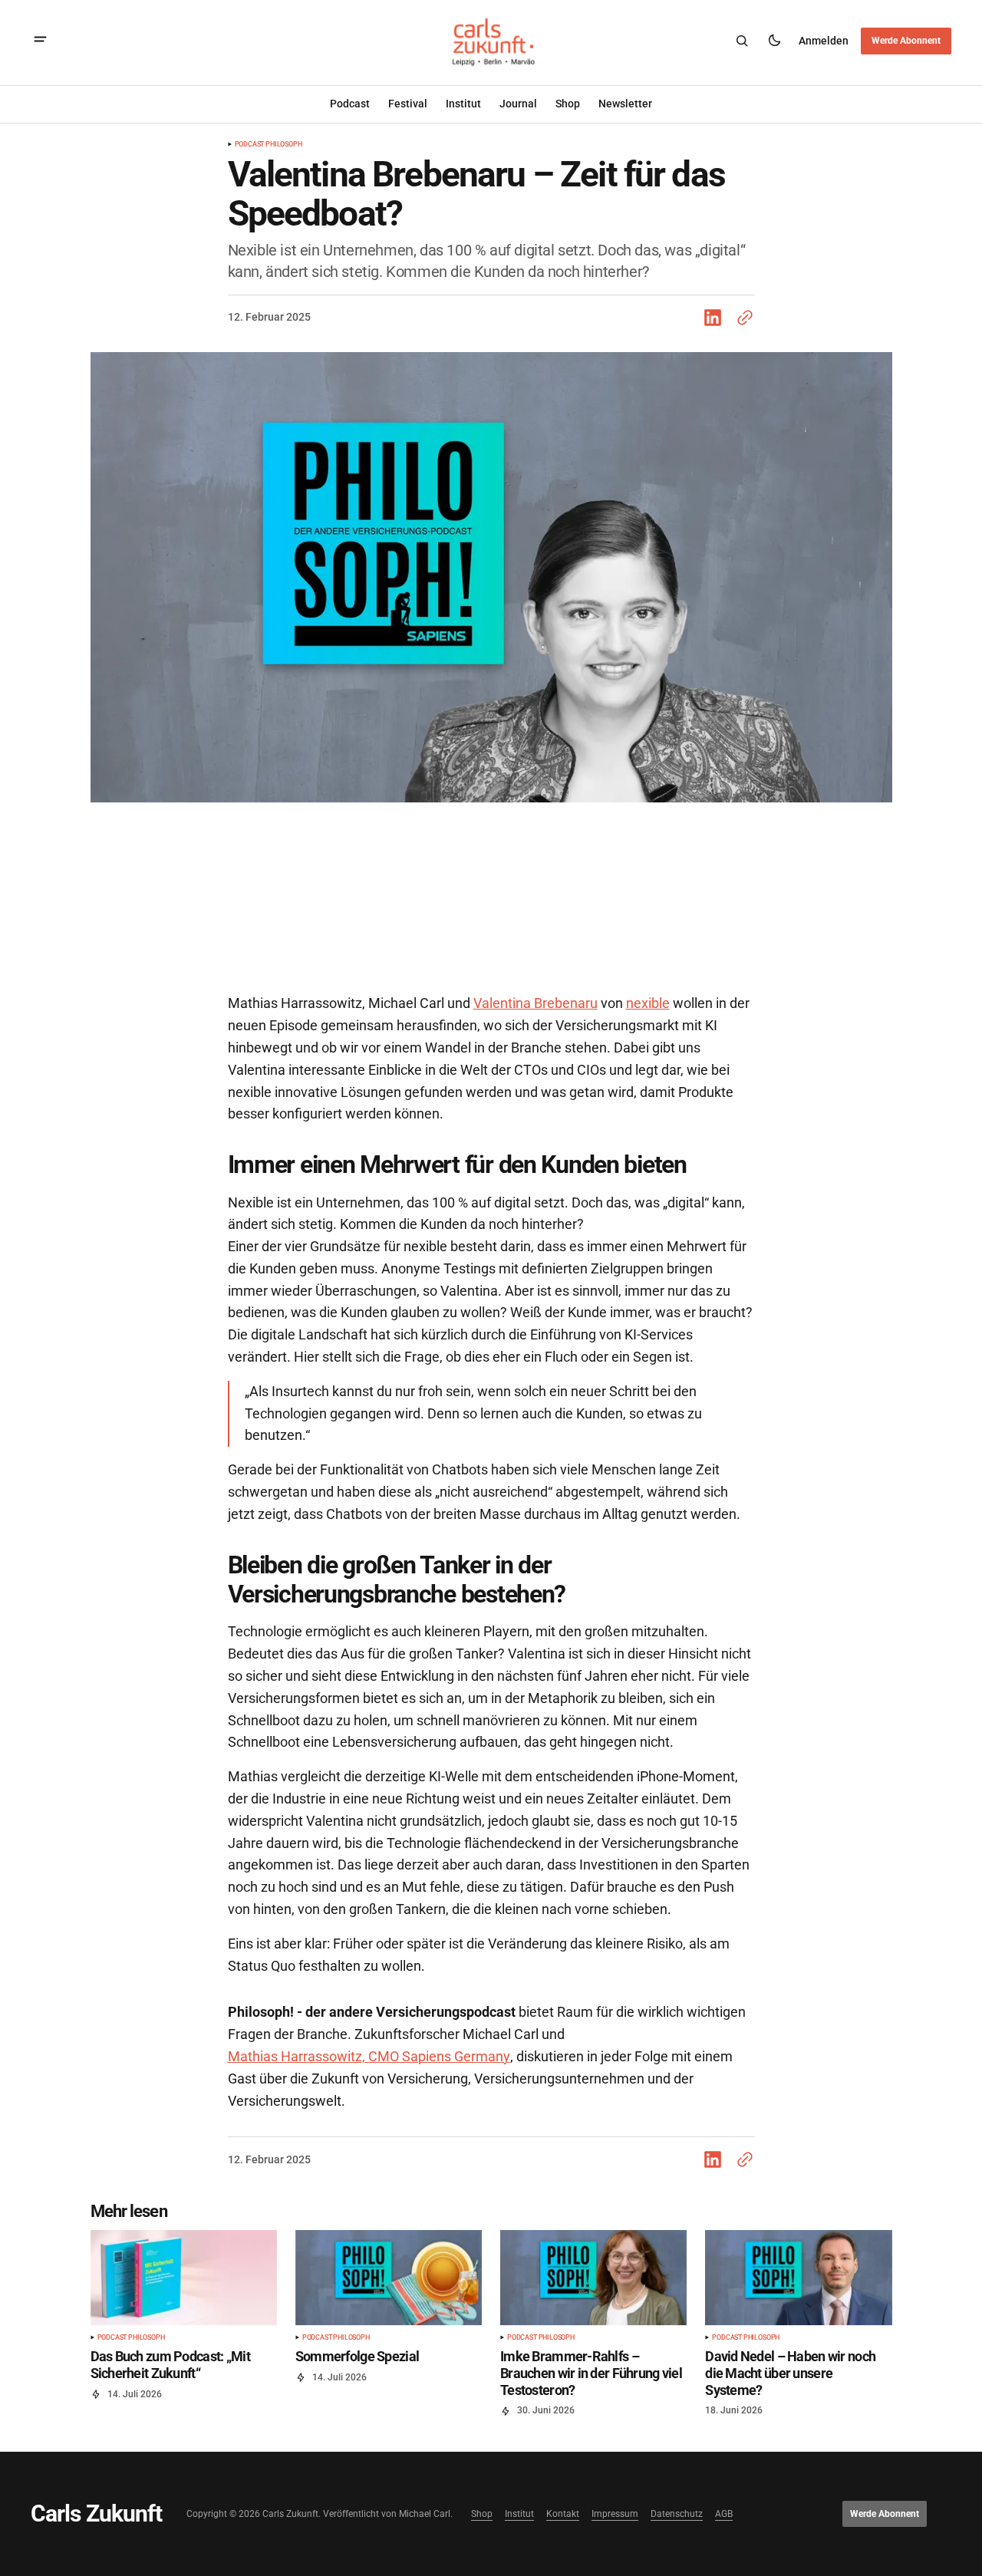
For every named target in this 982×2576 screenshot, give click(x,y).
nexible (648, 1003)
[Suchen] (742, 41)
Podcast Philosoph (269, 145)
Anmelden (824, 40)
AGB (724, 2514)
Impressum (615, 2514)
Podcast (350, 104)
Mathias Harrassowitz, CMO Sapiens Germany (369, 2056)
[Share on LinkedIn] (716, 318)
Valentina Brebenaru (535, 1003)
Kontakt (563, 2514)
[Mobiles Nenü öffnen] (40, 41)
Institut (463, 104)
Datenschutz (677, 2514)
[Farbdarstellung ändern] (774, 41)
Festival (408, 104)
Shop (482, 2514)
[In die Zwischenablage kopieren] (742, 318)
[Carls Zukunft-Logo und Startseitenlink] (491, 41)
